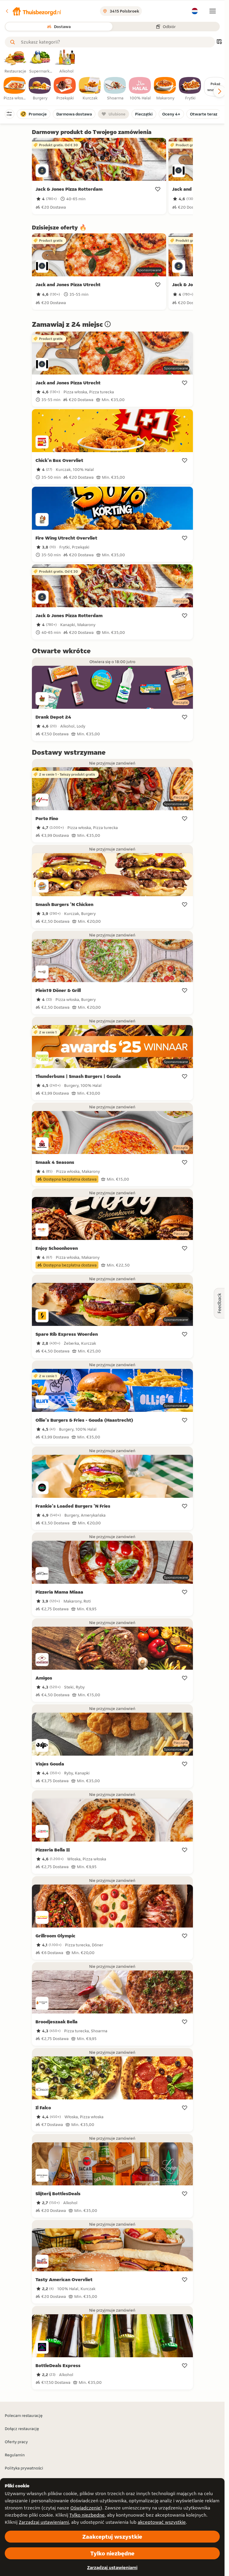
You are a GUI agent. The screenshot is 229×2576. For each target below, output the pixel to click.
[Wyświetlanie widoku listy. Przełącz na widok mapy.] (219, 42)
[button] (33, 11)
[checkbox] (15, 89)
